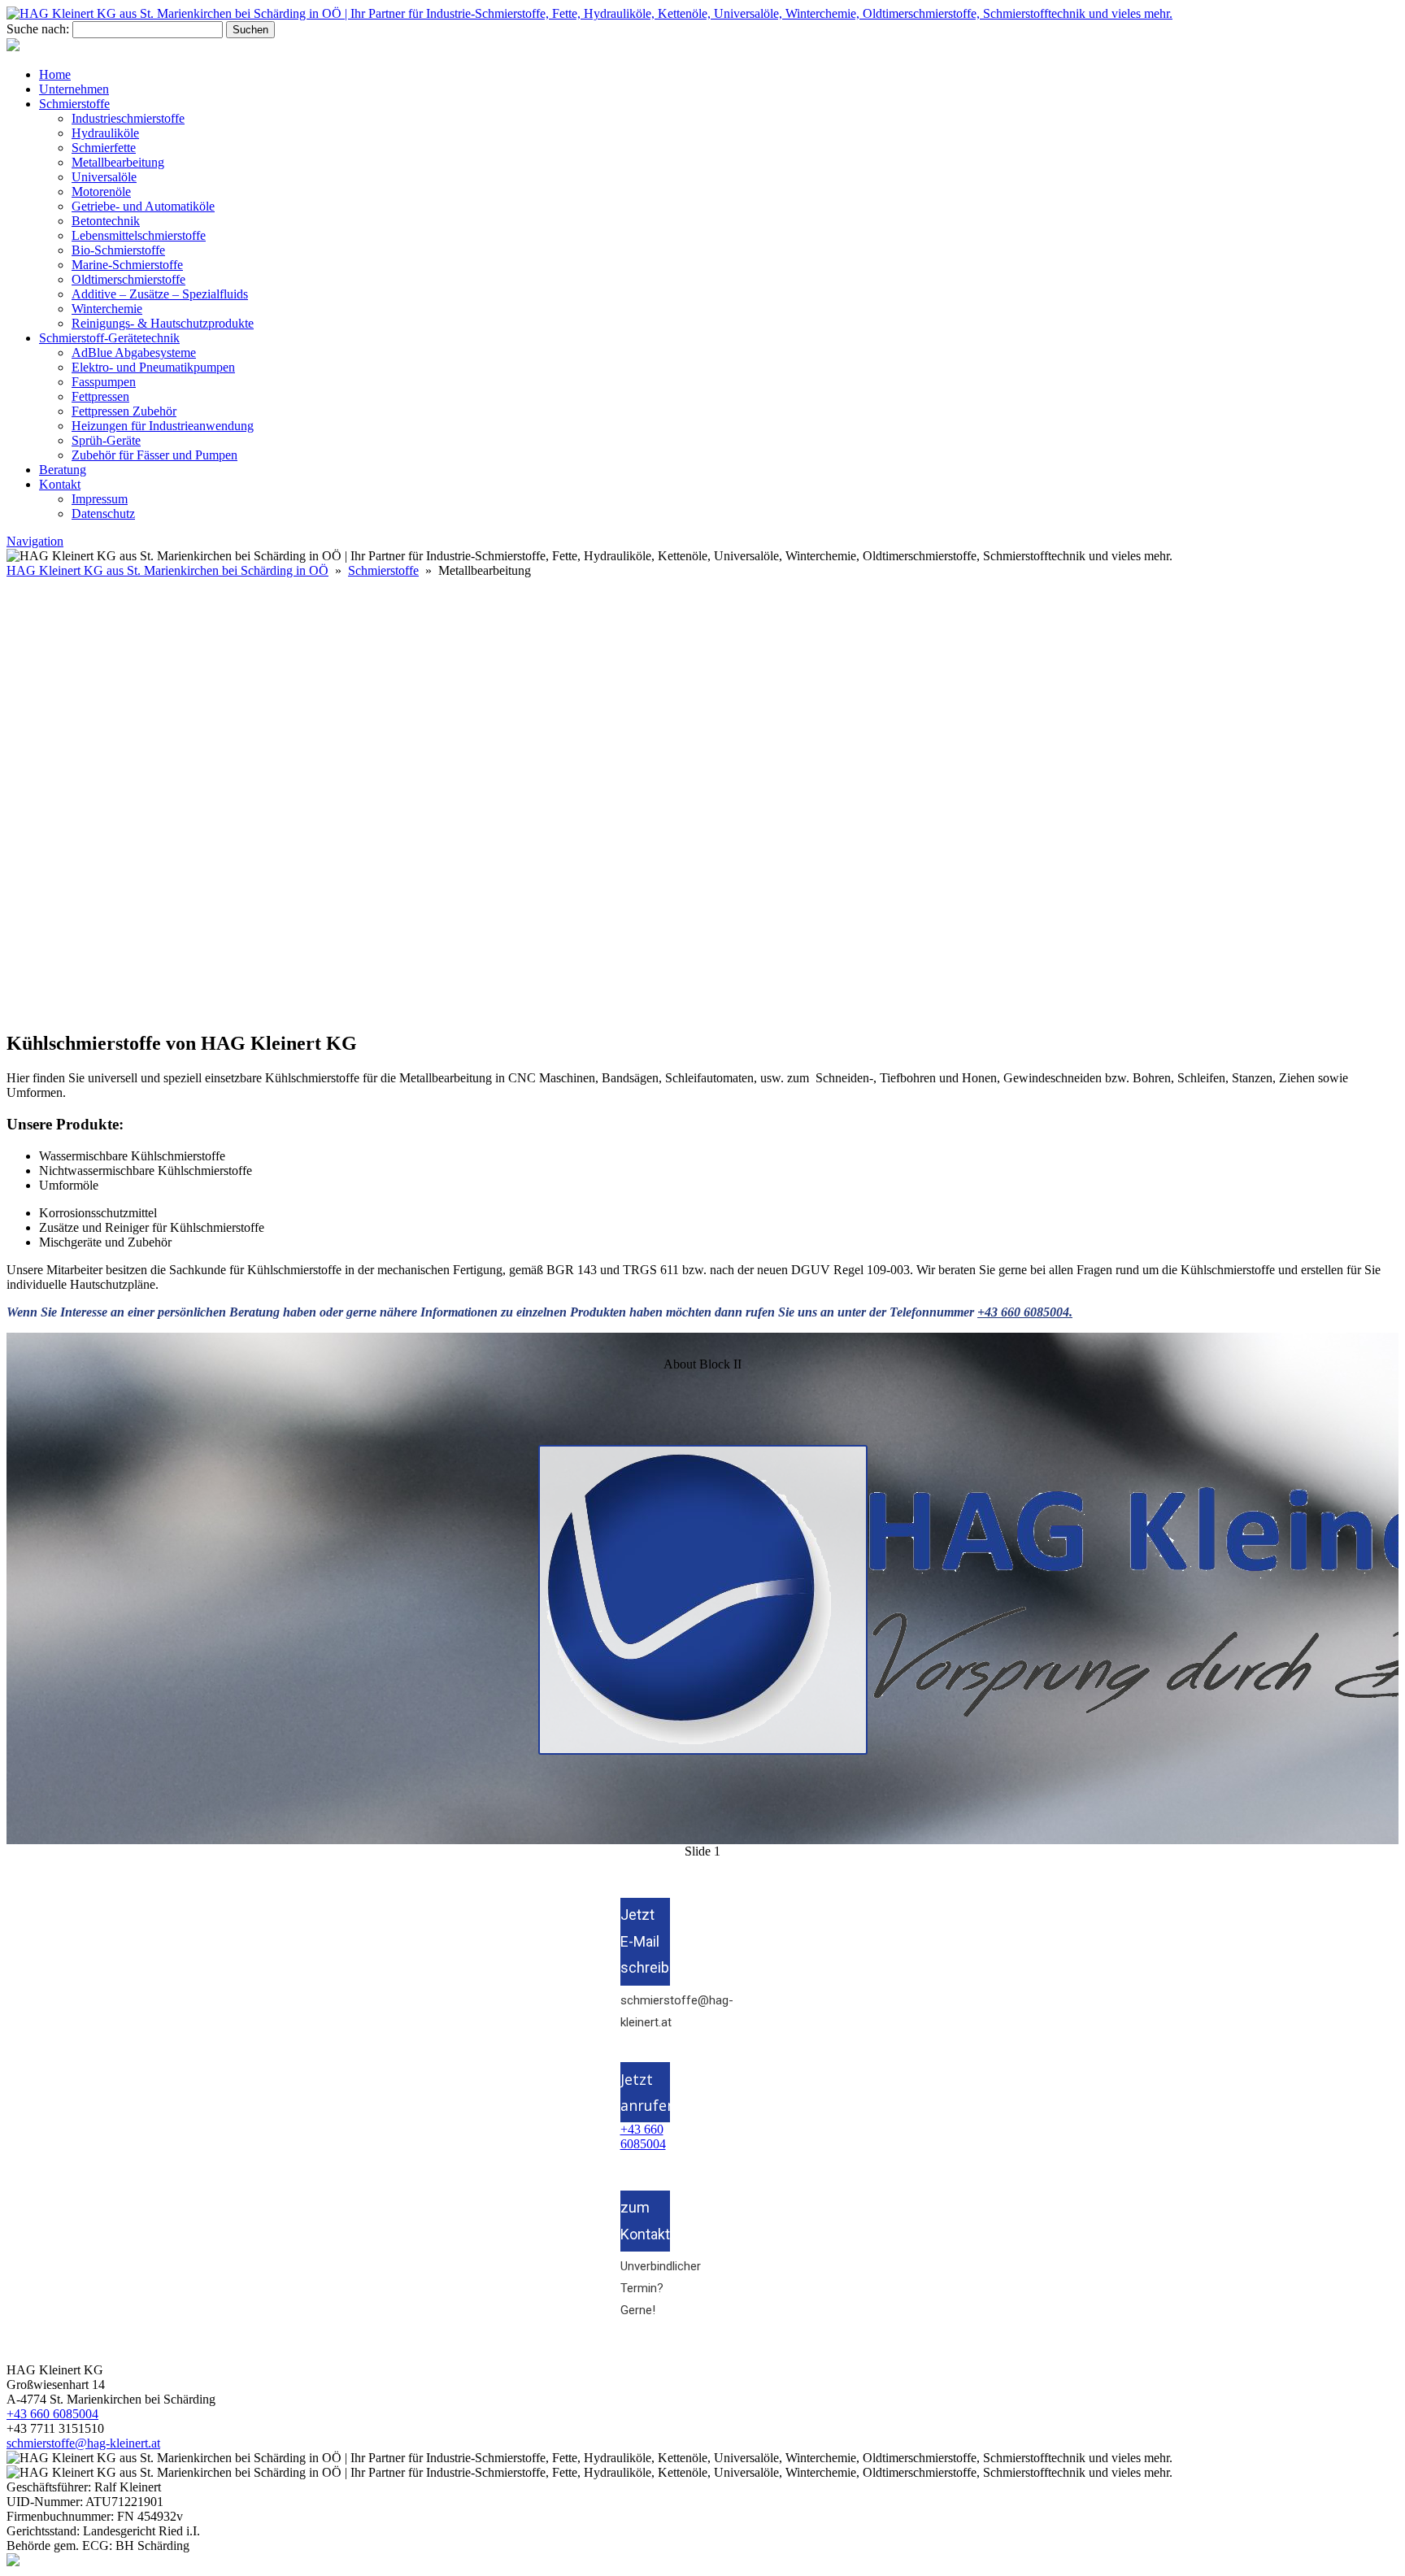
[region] (702, 798)
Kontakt (60, 484)
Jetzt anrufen (645, 2092)
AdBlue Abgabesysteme (134, 352)
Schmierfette (104, 148)
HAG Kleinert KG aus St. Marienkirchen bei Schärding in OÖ (167, 570)
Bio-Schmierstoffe (118, 250)
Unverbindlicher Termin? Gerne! (645, 2288)
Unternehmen (74, 89)
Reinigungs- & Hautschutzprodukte (163, 323)
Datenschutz (103, 513)
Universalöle (104, 177)
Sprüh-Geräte (106, 440)
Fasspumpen (104, 382)
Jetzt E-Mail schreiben (645, 1941)
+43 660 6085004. (1025, 1312)
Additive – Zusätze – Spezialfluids (160, 294)
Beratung (63, 470)
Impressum (100, 499)
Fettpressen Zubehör (124, 411)
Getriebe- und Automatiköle (143, 206)
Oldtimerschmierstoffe (128, 279)
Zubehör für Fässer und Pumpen (154, 455)
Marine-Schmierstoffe (127, 265)
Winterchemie (107, 309)
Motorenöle (101, 191)
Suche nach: (38, 29)
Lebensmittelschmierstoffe (139, 235)
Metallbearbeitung (118, 162)
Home (55, 74)
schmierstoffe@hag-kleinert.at (645, 2011)
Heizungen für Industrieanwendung (163, 426)
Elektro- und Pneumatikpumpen (153, 367)
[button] (702, 978)
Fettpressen (100, 396)
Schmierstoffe (74, 104)
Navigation (35, 541)
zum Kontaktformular (645, 2220)
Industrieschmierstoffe (128, 118)
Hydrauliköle (105, 133)
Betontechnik (106, 221)
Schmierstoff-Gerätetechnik (109, 338)
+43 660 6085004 (643, 2137)
